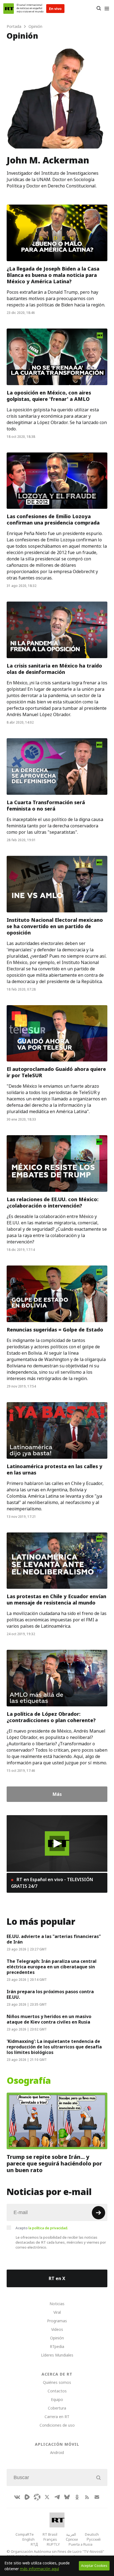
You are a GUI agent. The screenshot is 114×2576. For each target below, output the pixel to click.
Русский (94, 2539)
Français (50, 2539)
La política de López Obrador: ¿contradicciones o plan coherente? (51, 1717)
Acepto (42, 2228)
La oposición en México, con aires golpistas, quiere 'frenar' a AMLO (49, 396)
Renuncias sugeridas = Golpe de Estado (55, 1330)
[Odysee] (37, 2497)
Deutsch (92, 2534)
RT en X (57, 2278)
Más (57, 1794)
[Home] (9, 9)
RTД (34, 2544)
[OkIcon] (77, 2497)
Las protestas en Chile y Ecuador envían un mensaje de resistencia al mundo (56, 1600)
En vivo (55, 9)
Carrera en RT (57, 2417)
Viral (57, 2312)
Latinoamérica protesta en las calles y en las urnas (55, 1470)
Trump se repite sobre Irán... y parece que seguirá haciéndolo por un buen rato (54, 2164)
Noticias (57, 2304)
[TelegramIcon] (57, 2497)
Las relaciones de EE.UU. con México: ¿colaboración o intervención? (53, 1203)
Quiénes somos (57, 2382)
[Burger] (107, 9)
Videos (57, 2329)
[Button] (99, 9)
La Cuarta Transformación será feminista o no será (46, 806)
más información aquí (39, 2569)
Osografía (29, 2081)
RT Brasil (50, 2534)
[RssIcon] (87, 2497)
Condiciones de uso (57, 2425)
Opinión (57, 2338)
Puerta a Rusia (81, 2544)
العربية (71, 2534)
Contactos (57, 2391)
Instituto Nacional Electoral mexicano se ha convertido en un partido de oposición (55, 926)
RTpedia (57, 2346)
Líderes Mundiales (57, 2355)
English (28, 2539)
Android (57, 2452)
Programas (57, 2321)
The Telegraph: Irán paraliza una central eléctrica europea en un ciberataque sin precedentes (52, 1967)
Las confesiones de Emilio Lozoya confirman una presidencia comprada (53, 520)
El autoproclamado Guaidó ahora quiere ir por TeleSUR (56, 1072)
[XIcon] (47, 2497)
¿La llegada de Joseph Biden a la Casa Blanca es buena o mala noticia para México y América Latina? (53, 275)
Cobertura (57, 2408)
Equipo (57, 2399)
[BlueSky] (67, 2497)
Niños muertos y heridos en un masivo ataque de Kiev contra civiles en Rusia (49, 2019)
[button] (57, 1843)
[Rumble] (27, 2497)
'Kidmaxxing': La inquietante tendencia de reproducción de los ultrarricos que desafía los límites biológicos (54, 2047)
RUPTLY (53, 2544)
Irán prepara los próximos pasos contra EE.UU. (50, 1994)
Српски (72, 2539)
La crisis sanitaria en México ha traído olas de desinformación (54, 669)
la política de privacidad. (48, 2228)
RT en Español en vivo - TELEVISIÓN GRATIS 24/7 (52, 1883)
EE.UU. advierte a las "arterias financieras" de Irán (54, 1939)
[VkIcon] (17, 2497)
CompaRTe (25, 2534)
